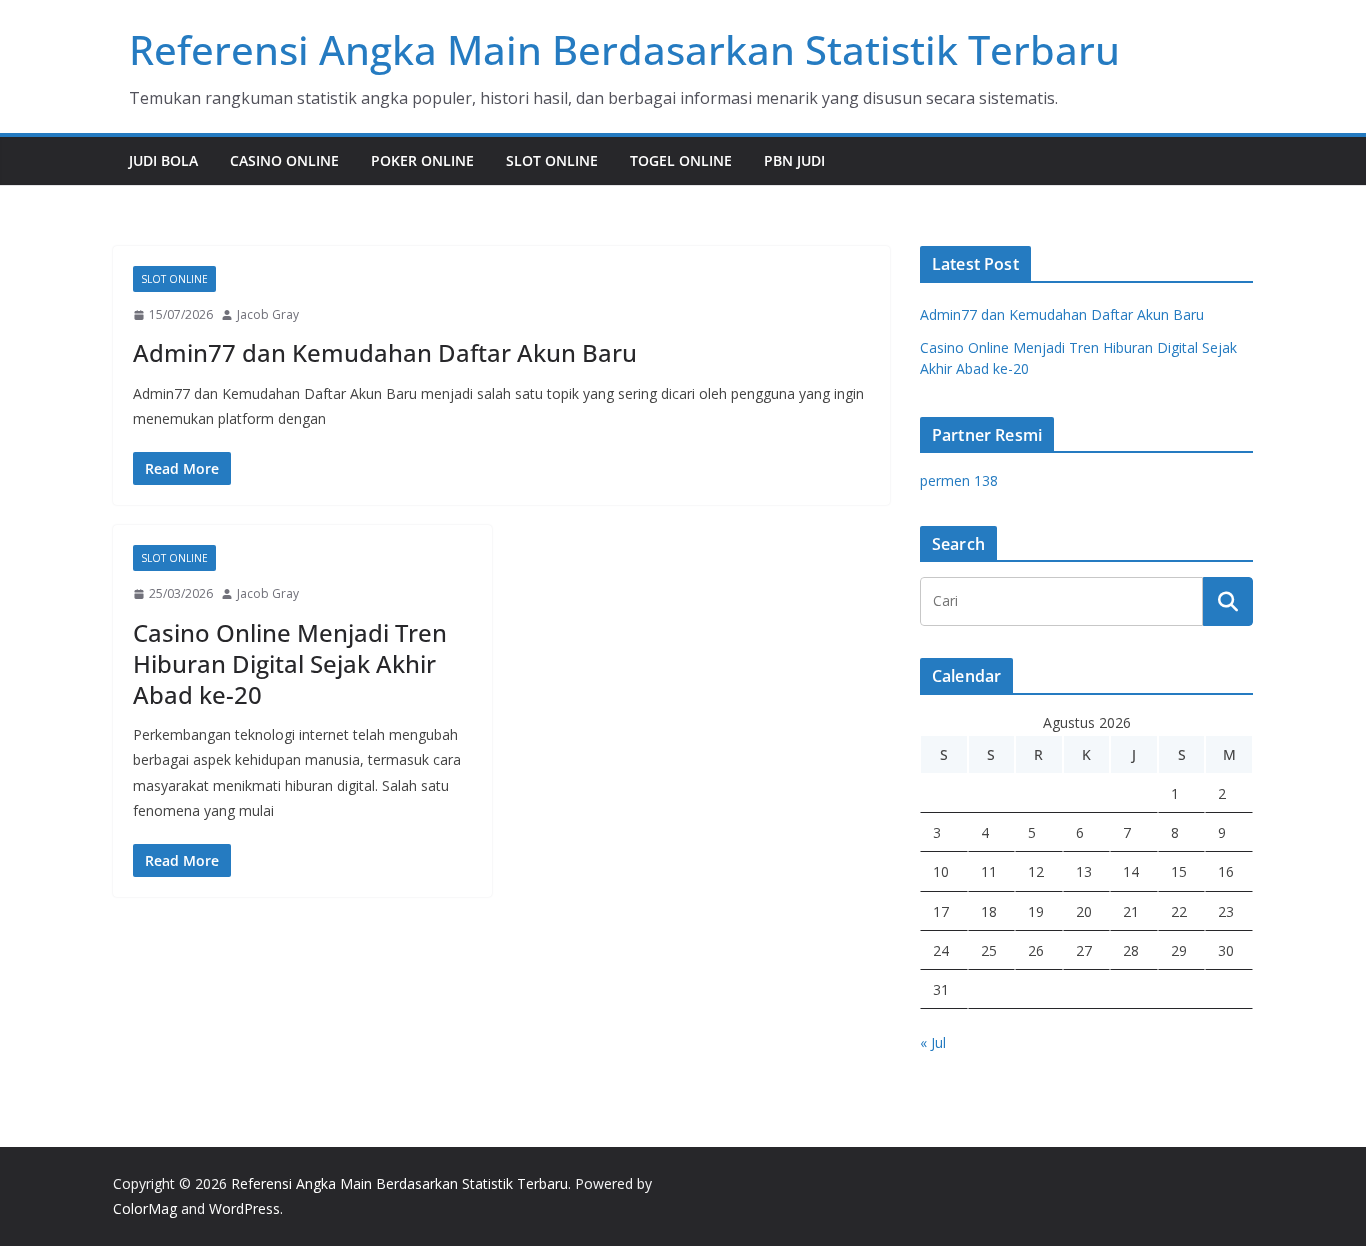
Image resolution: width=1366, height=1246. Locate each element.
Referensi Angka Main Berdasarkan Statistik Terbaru (624, 49)
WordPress (244, 1208)
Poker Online (422, 160)
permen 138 (959, 480)
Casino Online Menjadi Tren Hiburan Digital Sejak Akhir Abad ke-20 (290, 663)
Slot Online (552, 160)
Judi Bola (163, 160)
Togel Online (681, 160)
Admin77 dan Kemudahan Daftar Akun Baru (385, 352)
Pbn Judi (794, 160)
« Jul (933, 1042)
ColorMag (145, 1208)
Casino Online (284, 160)
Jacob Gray (268, 314)
